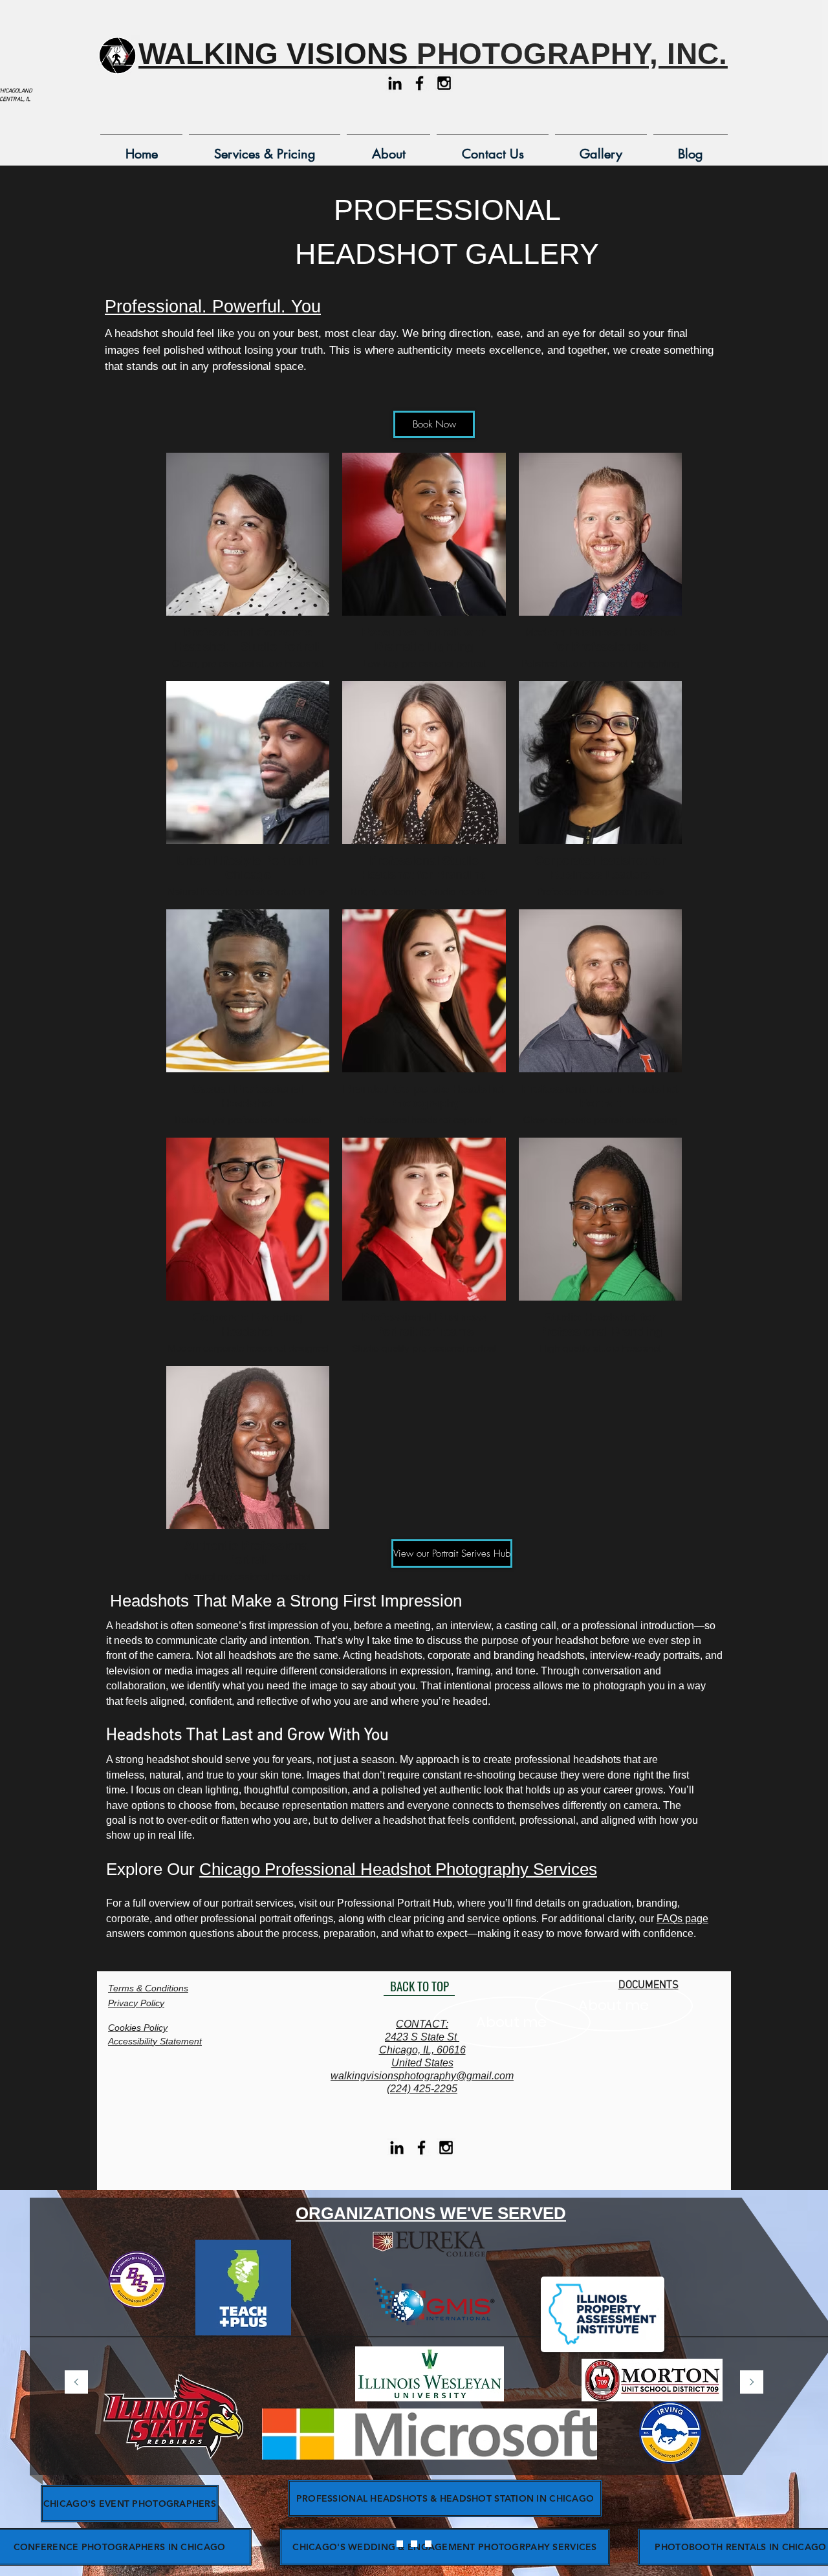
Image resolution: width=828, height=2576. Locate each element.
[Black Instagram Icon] (444, 83)
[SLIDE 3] (428, 2544)
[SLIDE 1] (400, 2544)
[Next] (752, 2383)
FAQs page (682, 1919)
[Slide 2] (414, 2544)
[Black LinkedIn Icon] (395, 83)
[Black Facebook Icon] (419, 83)
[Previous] (76, 2383)
